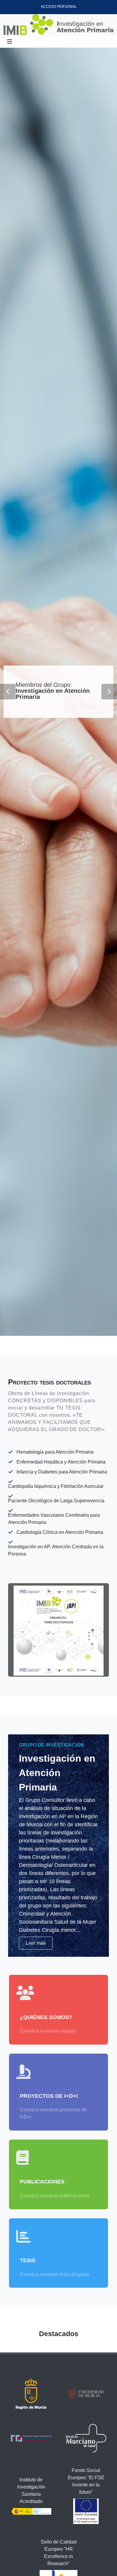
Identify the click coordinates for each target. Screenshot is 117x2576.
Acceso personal (59, 7)
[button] (8, 692)
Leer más (36, 1943)
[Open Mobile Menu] (10, 41)
